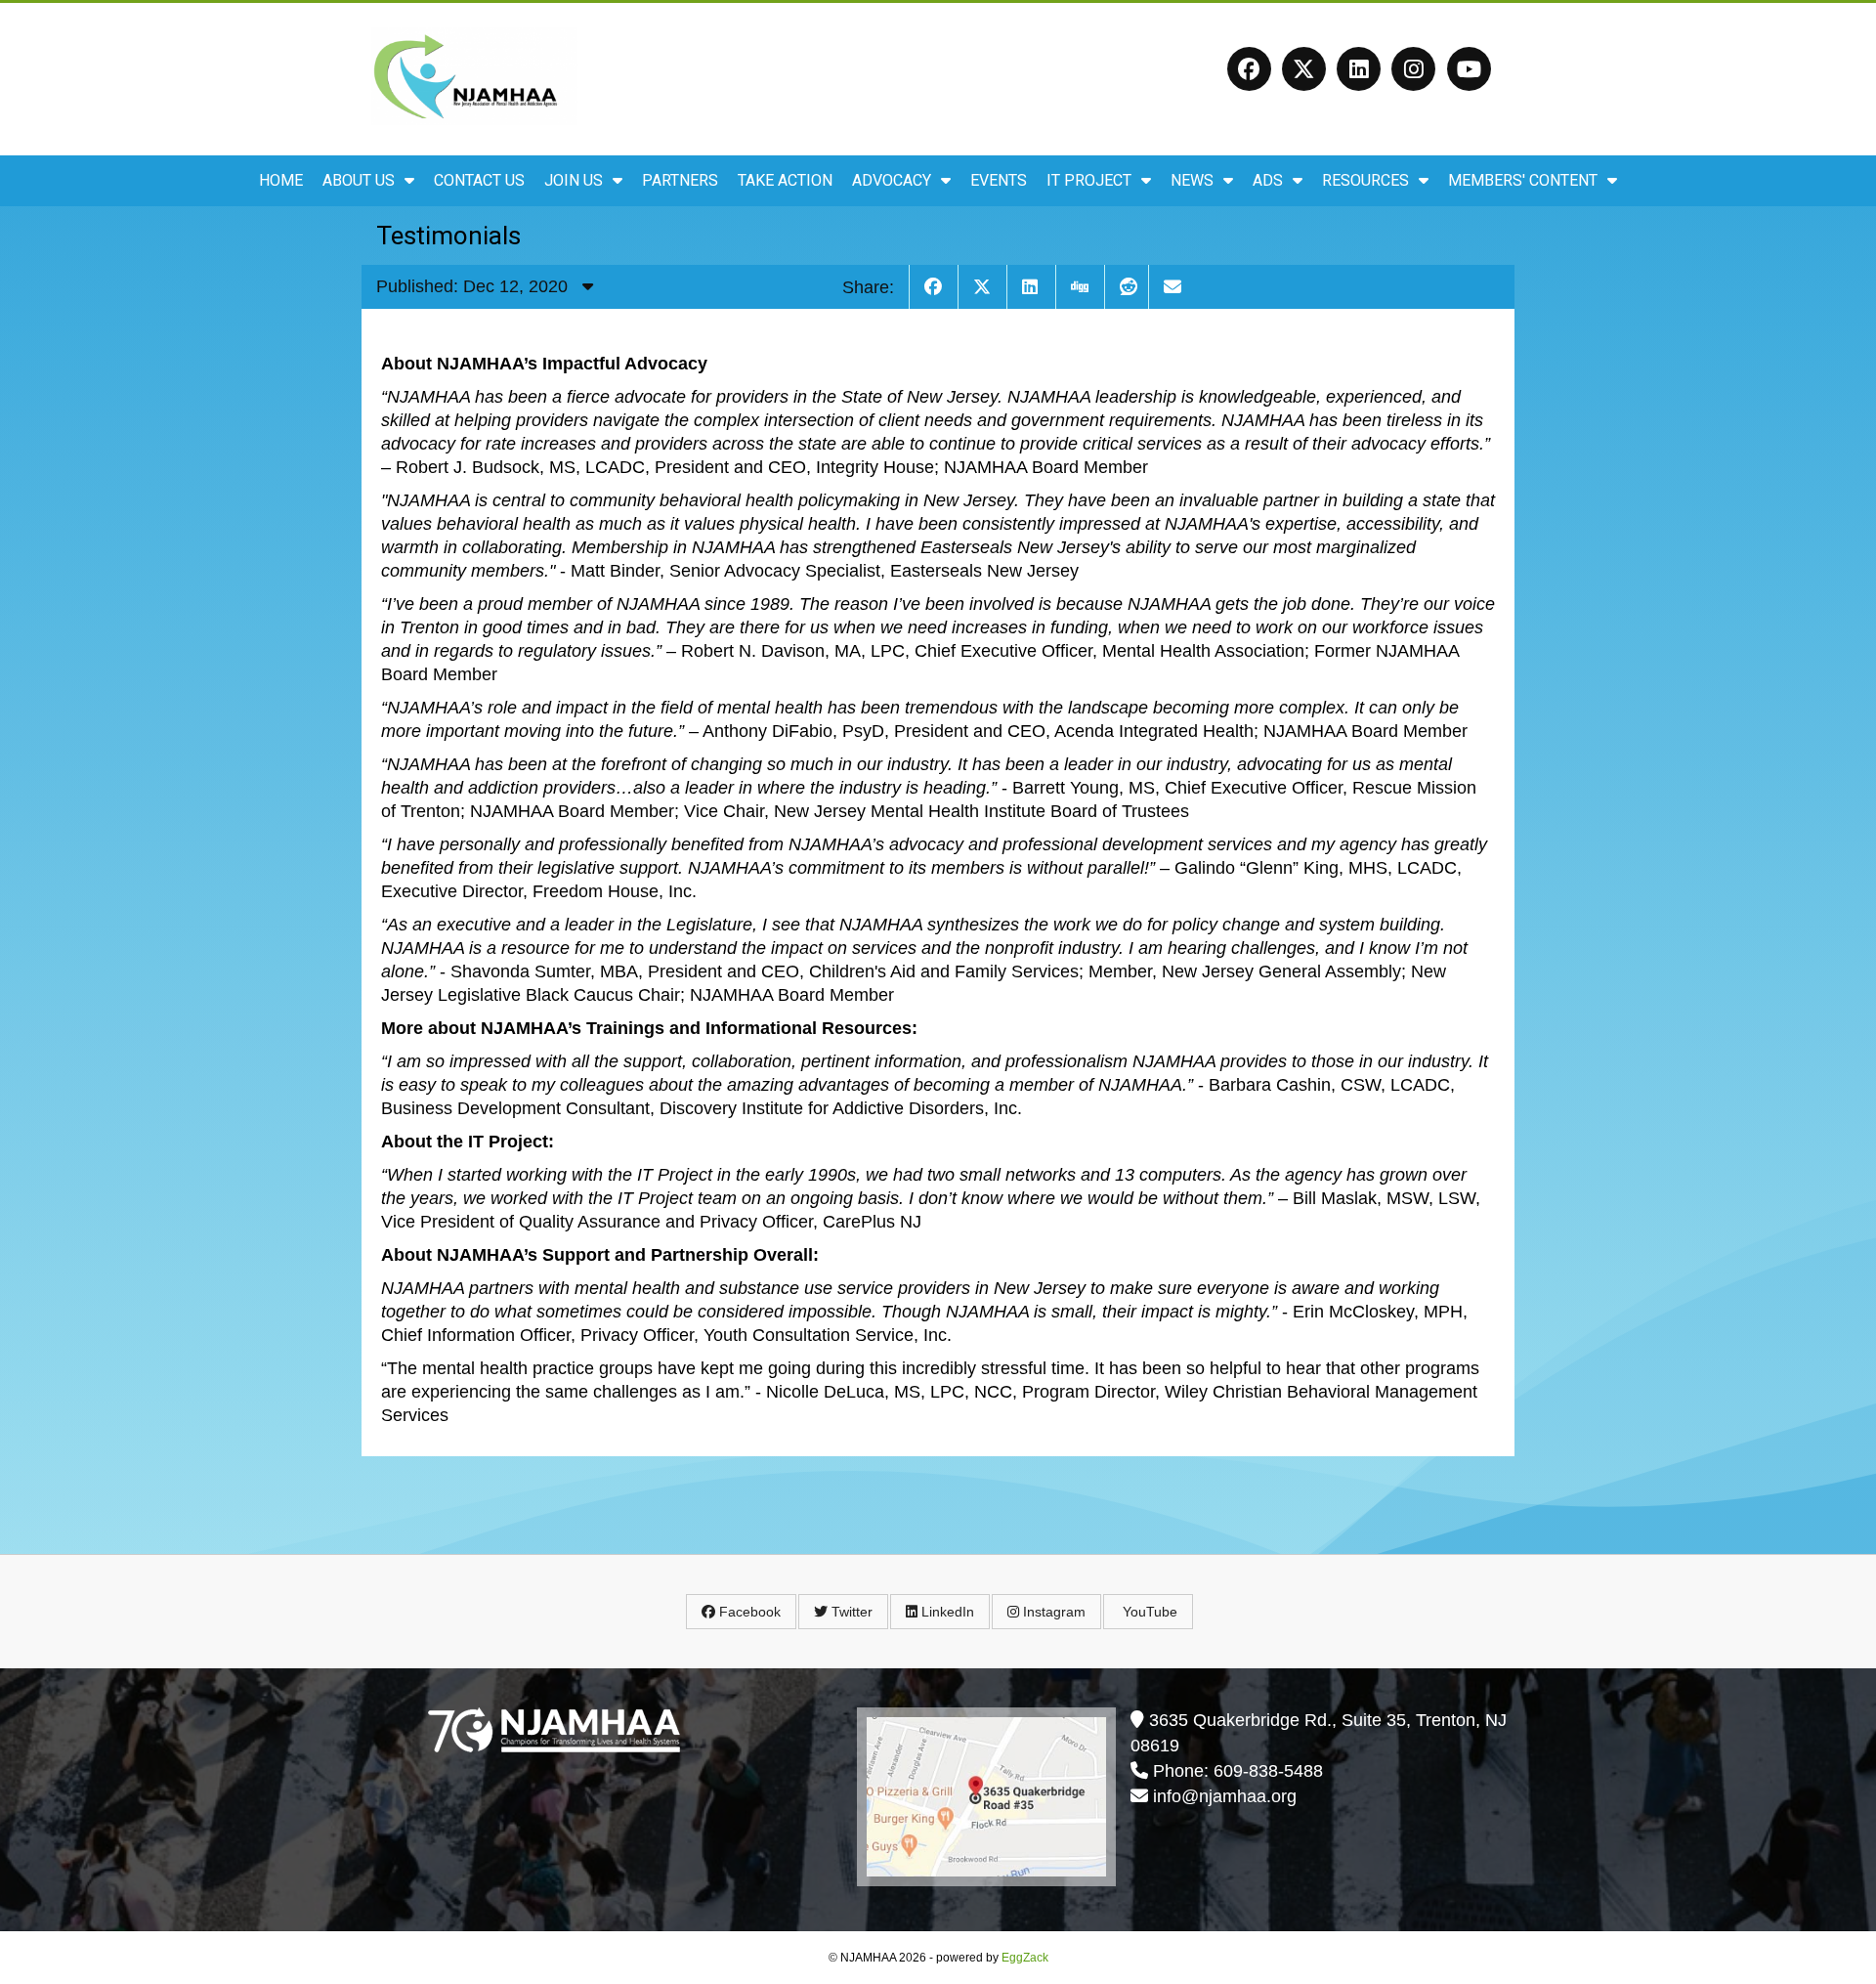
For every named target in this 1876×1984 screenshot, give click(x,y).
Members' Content (1523, 180)
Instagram (1052, 1612)
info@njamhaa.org (1225, 1796)
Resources (1365, 180)
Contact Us (479, 180)
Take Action (785, 180)
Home (281, 180)
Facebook (748, 1612)
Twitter (850, 1612)
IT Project (1089, 180)
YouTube (1148, 1612)
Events (999, 180)
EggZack (1025, 1958)
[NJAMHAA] (474, 119)
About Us (359, 180)
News (1192, 180)
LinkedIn (946, 1612)
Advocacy (892, 180)
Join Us (574, 180)
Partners (680, 180)
